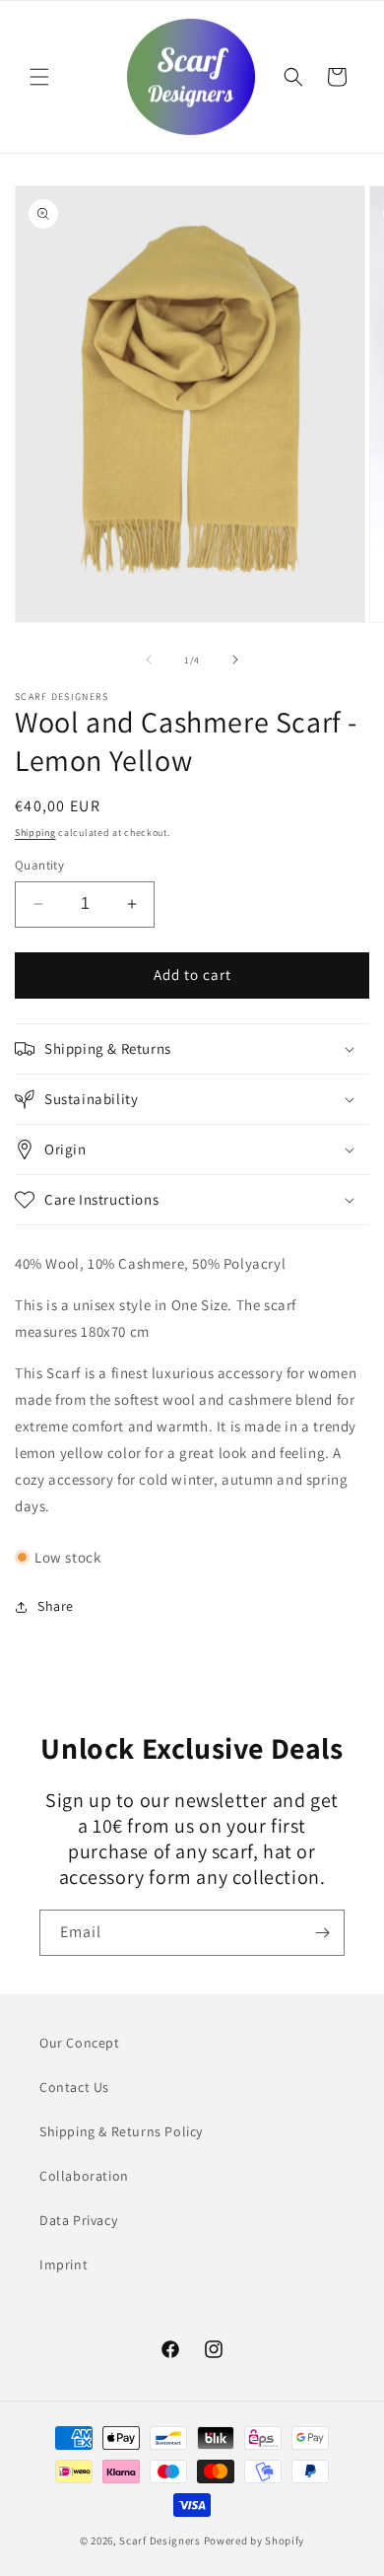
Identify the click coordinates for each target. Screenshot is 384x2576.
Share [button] (56, 1606)
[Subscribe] (322, 1933)
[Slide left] (149, 660)
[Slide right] (235, 660)
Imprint (64, 2264)
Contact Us (74, 2087)
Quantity (39, 865)
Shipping (35, 833)
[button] (39, 77)
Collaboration (84, 2176)
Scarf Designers (160, 2541)
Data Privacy (78, 2220)
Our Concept (80, 2043)
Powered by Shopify (255, 2541)
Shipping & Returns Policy (121, 2131)
